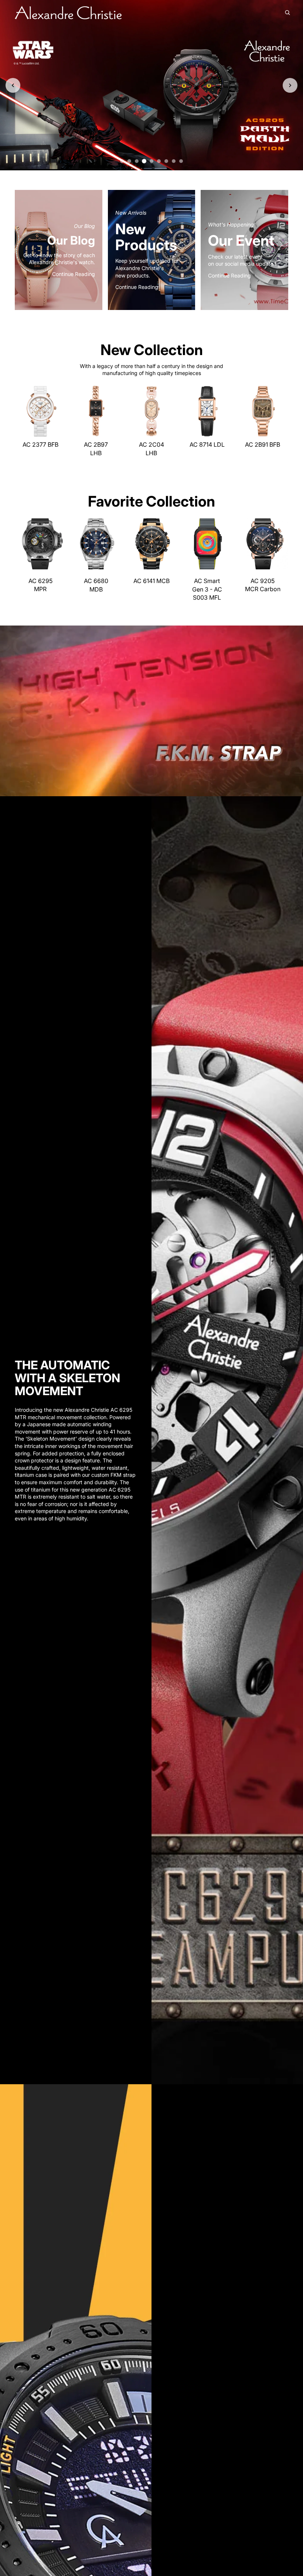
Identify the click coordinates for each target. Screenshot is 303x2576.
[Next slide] (58, 411)
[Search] (287, 13)
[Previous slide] (23, 411)
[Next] (290, 85)
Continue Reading (74, 274)
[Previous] (13, 85)
